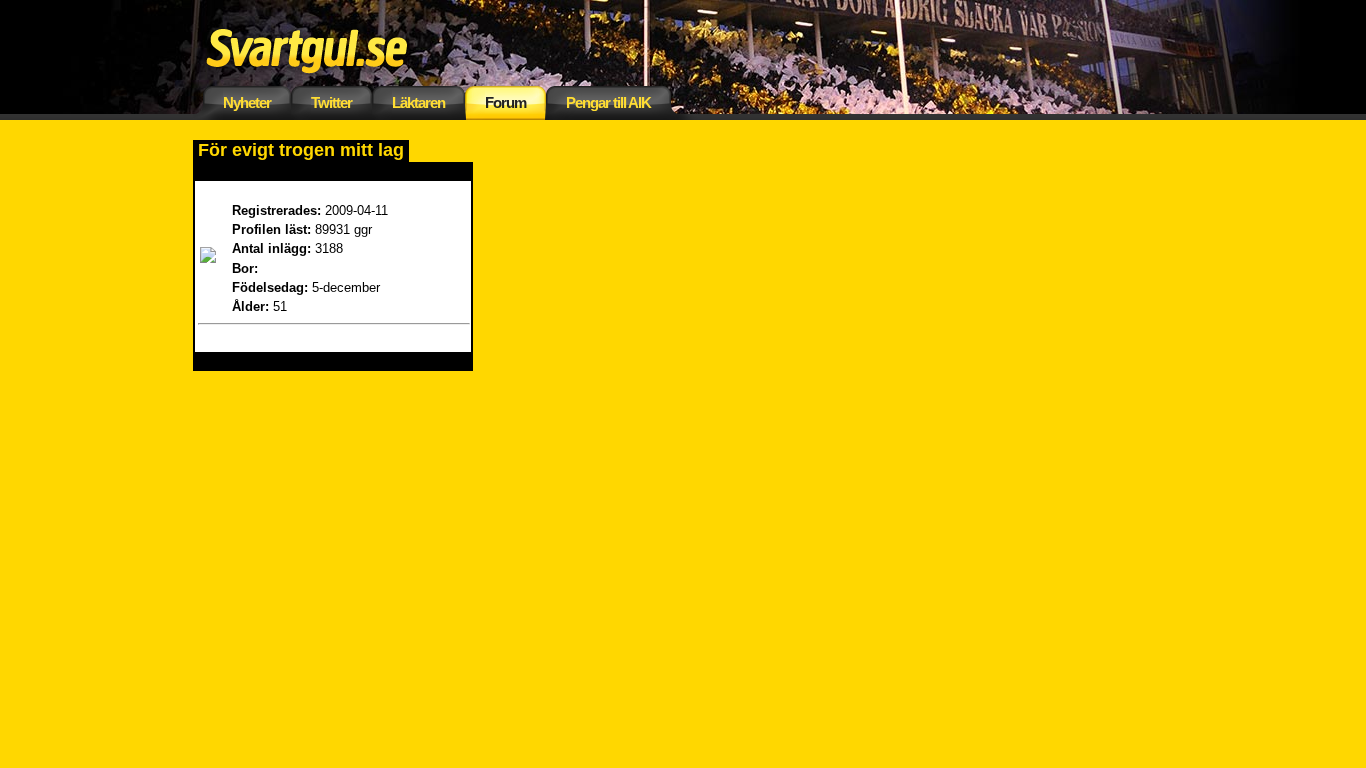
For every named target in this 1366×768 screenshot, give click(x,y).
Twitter (331, 102)
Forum (505, 102)
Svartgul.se (338, 47)
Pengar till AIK (608, 102)
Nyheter (247, 102)
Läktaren (418, 102)
